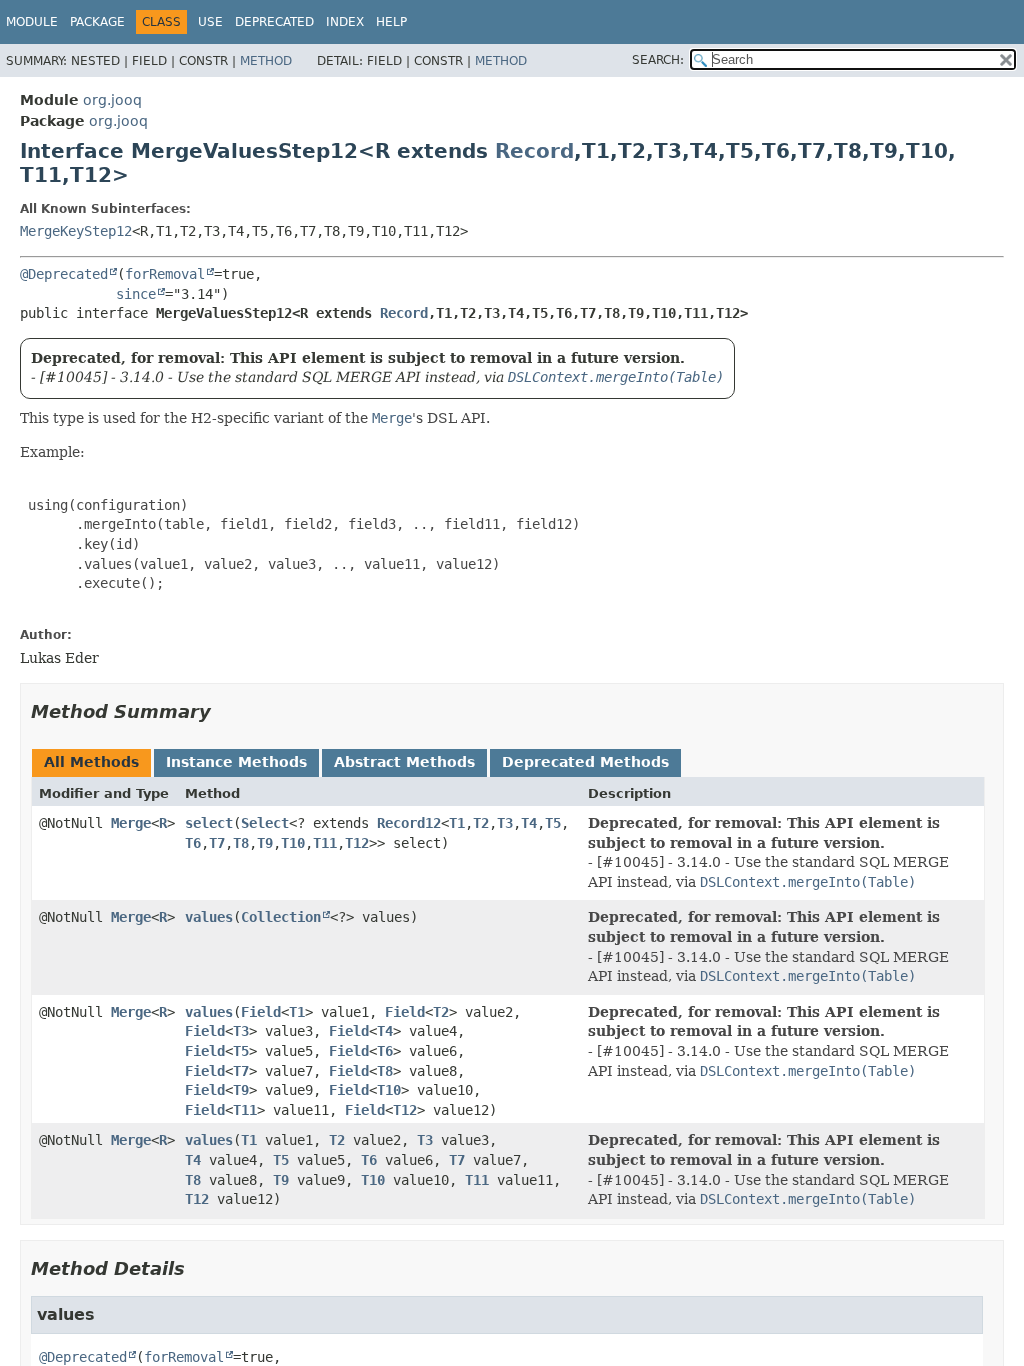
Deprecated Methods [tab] (585, 762)
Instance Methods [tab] (236, 762)
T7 (217, 843)
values (209, 917)
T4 (529, 823)
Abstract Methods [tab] (404, 762)
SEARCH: (658, 60)
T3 (505, 823)
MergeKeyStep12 (76, 231)
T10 (293, 843)
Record (534, 151)
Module (32, 22)
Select (265, 823)
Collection (281, 917)
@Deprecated (64, 274)
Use (210, 22)
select (209, 823)
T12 (357, 843)
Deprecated (274, 22)
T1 (457, 823)
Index (345, 22)
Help (391, 22)
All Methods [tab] (91, 762)
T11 (325, 843)
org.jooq (112, 100)
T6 (193, 843)
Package (97, 22)
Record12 (409, 823)
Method (266, 61)
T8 (241, 843)
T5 (553, 823)
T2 (481, 823)
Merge (131, 823)
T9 (265, 843)
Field (261, 1012)
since (136, 294)
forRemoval (165, 274)
